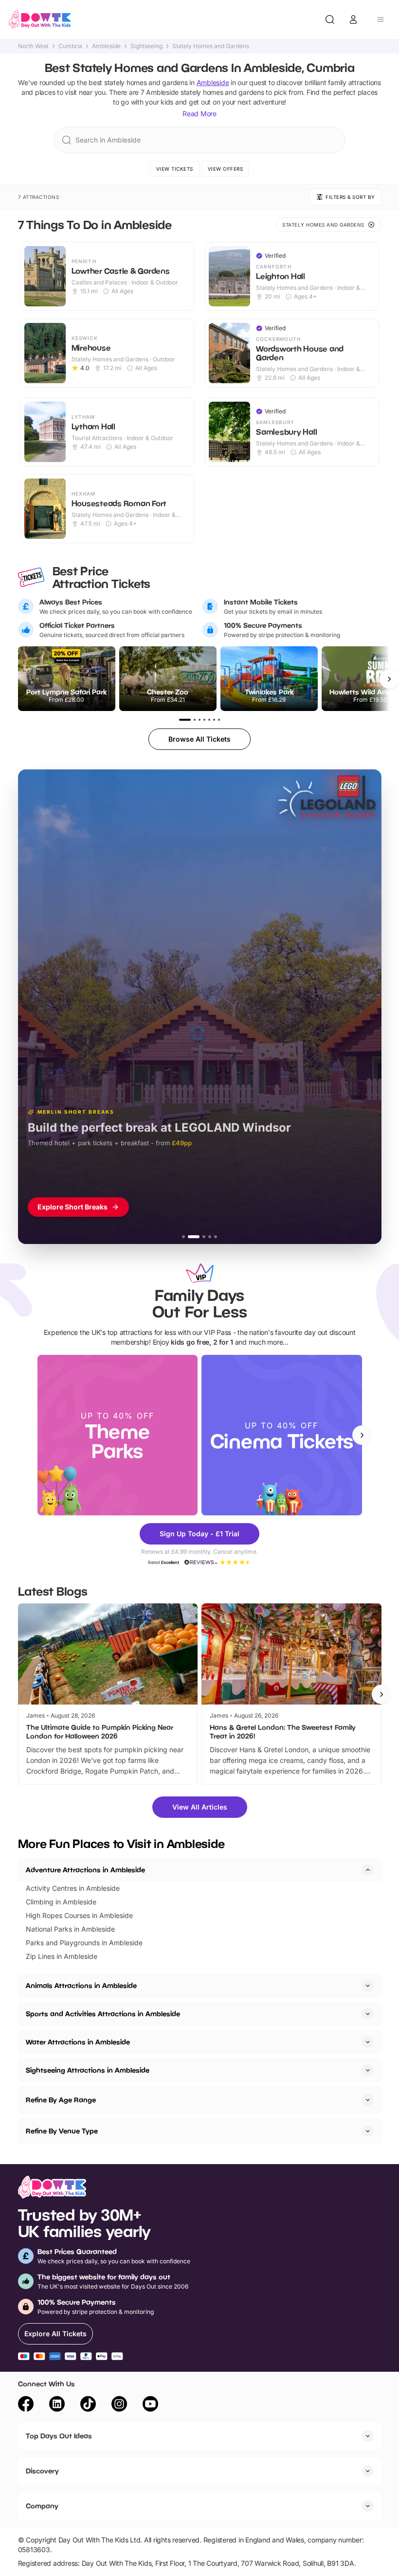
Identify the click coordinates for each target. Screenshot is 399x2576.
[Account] (353, 19)
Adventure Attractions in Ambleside (85, 1870)
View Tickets (175, 169)
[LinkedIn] (57, 2405)
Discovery (42, 2471)
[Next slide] (362, 1435)
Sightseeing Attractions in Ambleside (88, 2070)
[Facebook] (26, 2405)
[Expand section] (368, 1986)
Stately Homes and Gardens (211, 46)
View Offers (226, 169)
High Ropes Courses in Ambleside (79, 1915)
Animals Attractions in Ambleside (81, 1985)
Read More (199, 114)
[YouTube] (150, 2405)
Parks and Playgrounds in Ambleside (84, 1943)
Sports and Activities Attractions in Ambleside (103, 2014)
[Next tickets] (389, 679)
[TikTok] (88, 2405)
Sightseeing (146, 46)
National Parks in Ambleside (70, 1929)
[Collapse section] (368, 1870)
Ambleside (106, 46)
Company (42, 2506)
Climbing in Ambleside (61, 1902)
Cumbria (70, 46)
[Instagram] (119, 2405)
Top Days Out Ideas (59, 2436)
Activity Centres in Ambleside (73, 1888)
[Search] (330, 19)
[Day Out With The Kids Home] (40, 19)
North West (33, 46)
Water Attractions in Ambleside (78, 2042)
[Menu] (381, 19)
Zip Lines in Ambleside (62, 1956)
